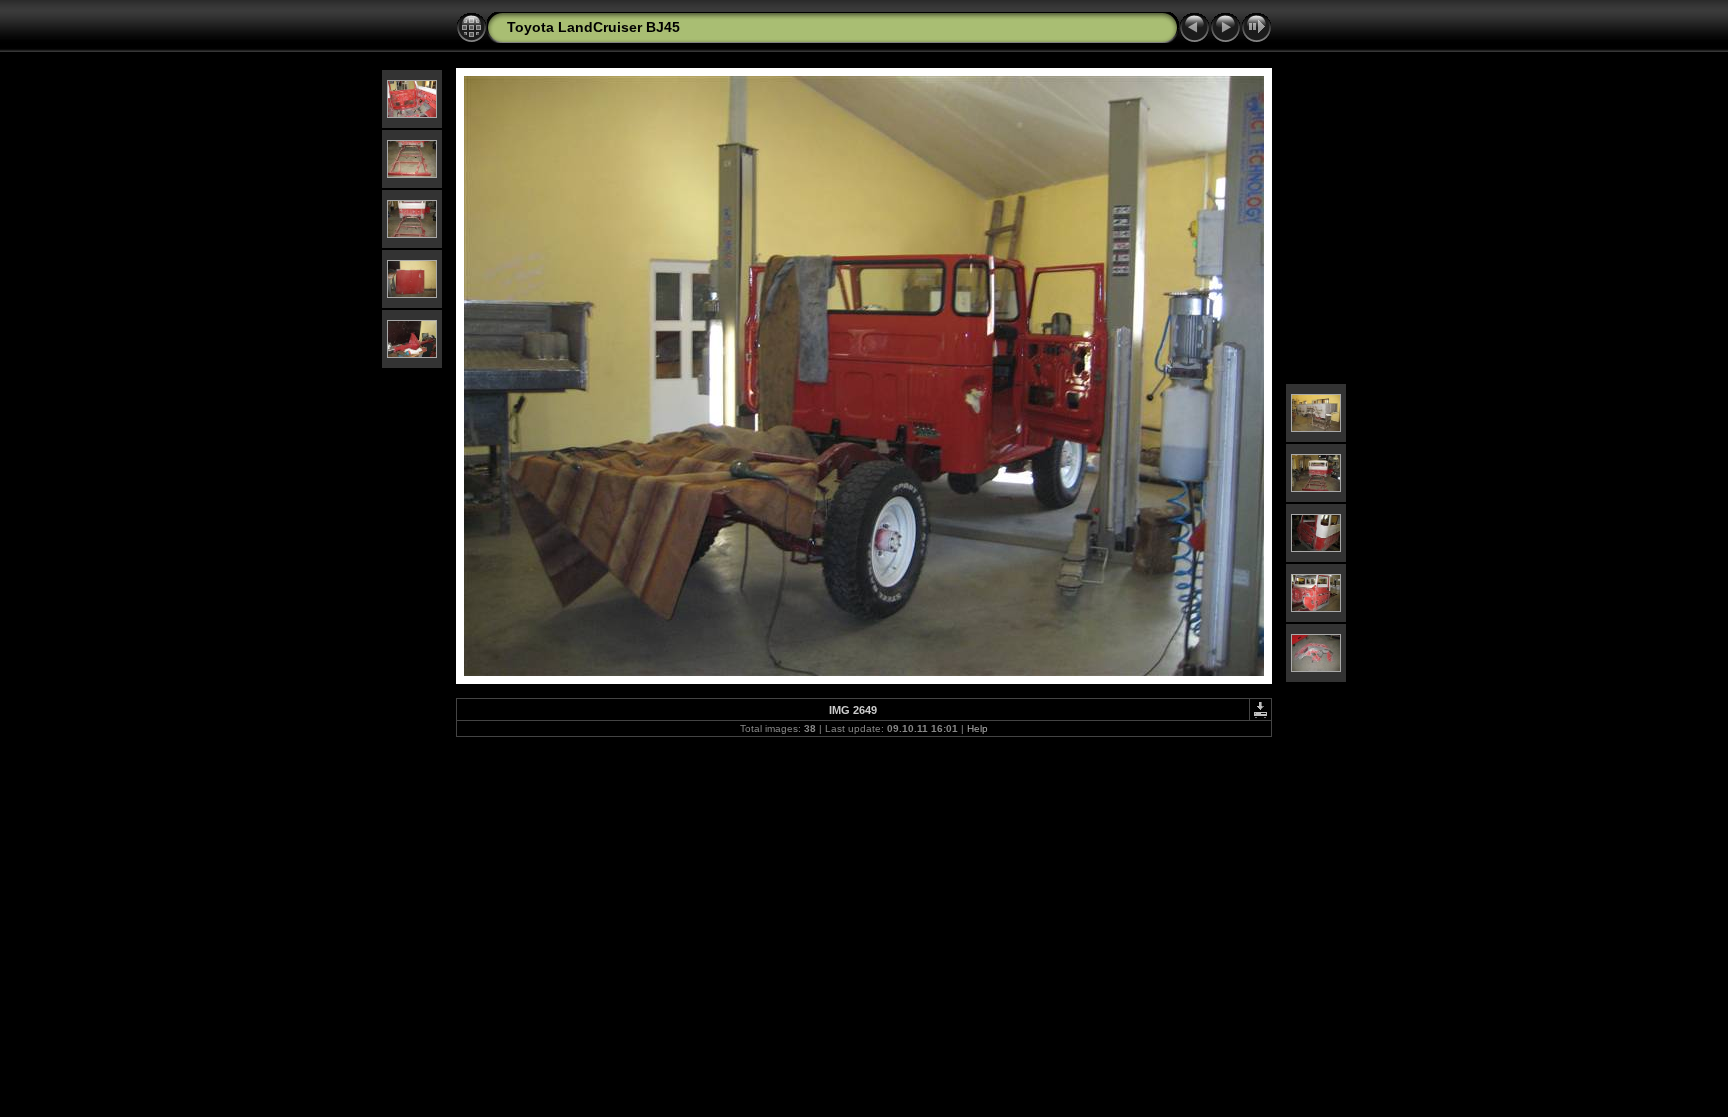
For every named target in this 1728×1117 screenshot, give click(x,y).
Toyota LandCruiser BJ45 (593, 27)
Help (977, 728)
